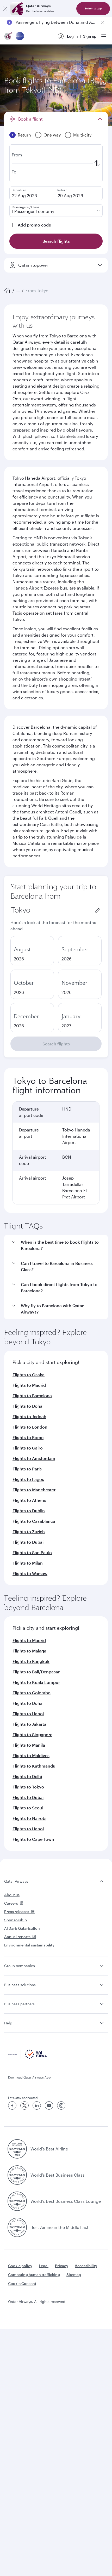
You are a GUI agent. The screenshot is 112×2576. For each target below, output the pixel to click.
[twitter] (24, 2105)
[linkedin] (37, 2105)
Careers (11, 1903)
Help (8, 2023)
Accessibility (86, 2266)
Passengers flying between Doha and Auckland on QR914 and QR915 (56, 22)
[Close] (5, 9)
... (18, 290)
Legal (44, 2266)
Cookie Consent (22, 2283)
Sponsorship (15, 1920)
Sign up (90, 36)
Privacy (62, 2266)
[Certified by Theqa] (28, 2057)
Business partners (19, 2004)
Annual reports (17, 1937)
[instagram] (61, 2105)
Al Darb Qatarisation (22, 1928)
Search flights (56, 1044)
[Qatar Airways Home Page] (9, 36)
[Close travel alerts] (103, 22)
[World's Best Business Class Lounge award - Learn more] (17, 2201)
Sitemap (74, 2275)
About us (12, 1895)
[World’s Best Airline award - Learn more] (17, 2149)
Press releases (17, 1912)
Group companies (20, 1966)
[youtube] (49, 2105)
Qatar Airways (16, 1881)
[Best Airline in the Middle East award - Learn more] (17, 2227)
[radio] (32, 951)
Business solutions (20, 1985)
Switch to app (93, 9)
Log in (72, 36)
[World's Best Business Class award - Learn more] (17, 2175)
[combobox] (52, 910)
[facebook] (12, 2105)
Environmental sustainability (29, 1945)
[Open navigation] (104, 36)
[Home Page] (7, 291)
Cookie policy (20, 2266)
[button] (59, 1245)
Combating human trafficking (34, 2275)
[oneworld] (20, 36)
